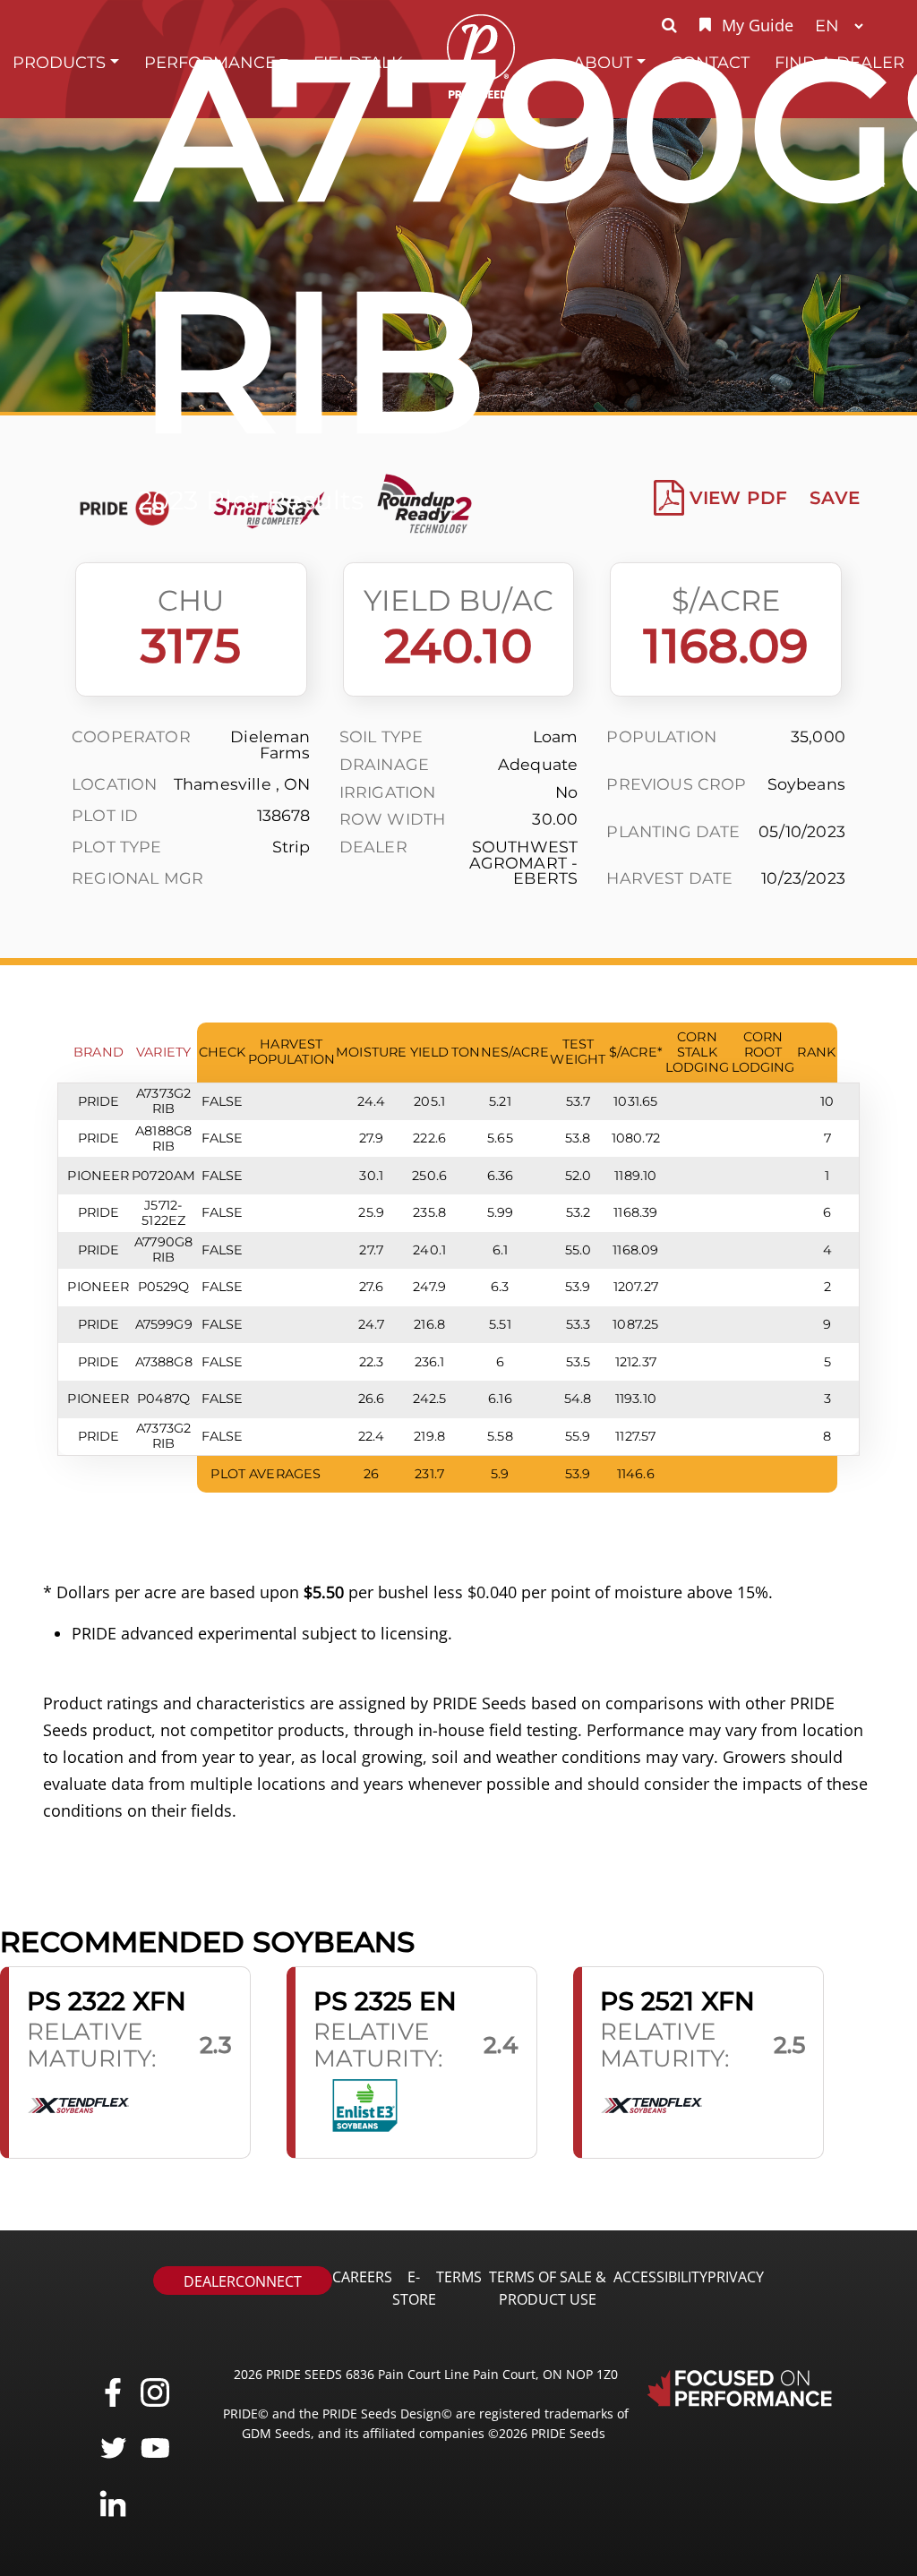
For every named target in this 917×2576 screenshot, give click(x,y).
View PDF (738, 498)
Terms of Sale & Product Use (548, 2288)
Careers (362, 2277)
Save (835, 498)
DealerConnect (243, 2281)
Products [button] (59, 62)
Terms (459, 2277)
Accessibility (660, 2277)
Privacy (736, 2277)
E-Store (414, 2288)
